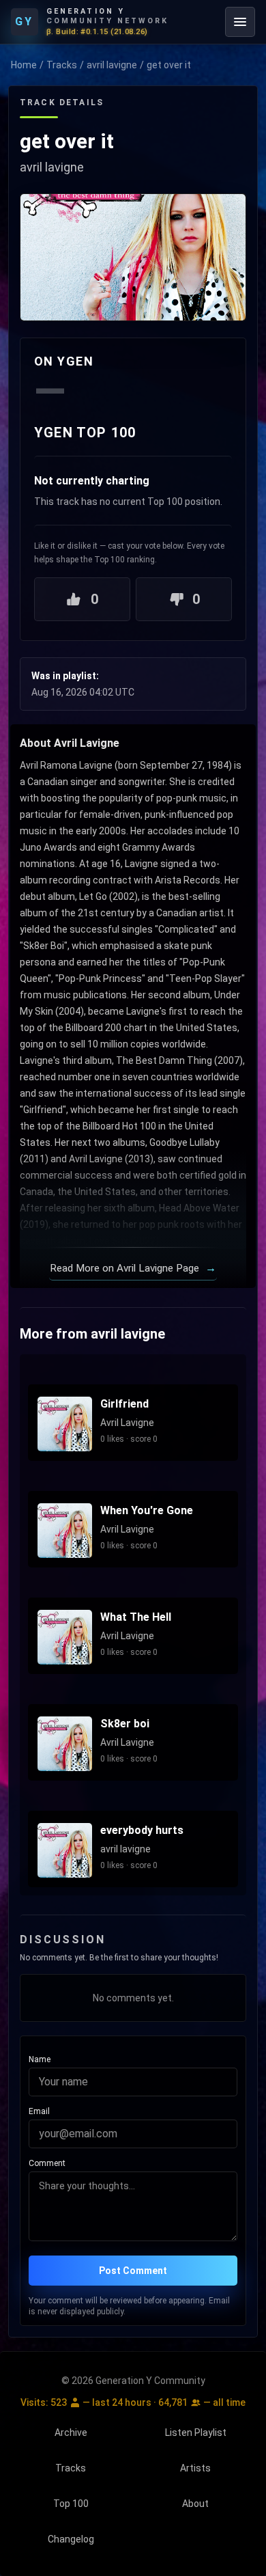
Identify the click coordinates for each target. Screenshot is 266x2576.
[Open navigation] (240, 22)
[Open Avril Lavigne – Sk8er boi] (65, 1744)
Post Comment (133, 2271)
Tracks (62, 65)
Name (40, 2059)
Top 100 (71, 2504)
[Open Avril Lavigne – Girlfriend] (65, 1424)
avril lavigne (112, 65)
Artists (195, 2468)
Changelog (71, 2539)
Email (39, 2111)
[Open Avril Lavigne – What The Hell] (65, 1637)
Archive (71, 2433)
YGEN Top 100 (85, 433)
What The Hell (136, 1617)
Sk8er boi (125, 1724)
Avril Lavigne (127, 1423)
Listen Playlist (196, 2433)
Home (24, 65)
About (195, 2504)
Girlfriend (124, 1404)
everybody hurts (142, 1830)
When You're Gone (147, 1510)
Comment (47, 2163)
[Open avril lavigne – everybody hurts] (65, 1850)
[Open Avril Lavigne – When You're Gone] (65, 1531)
